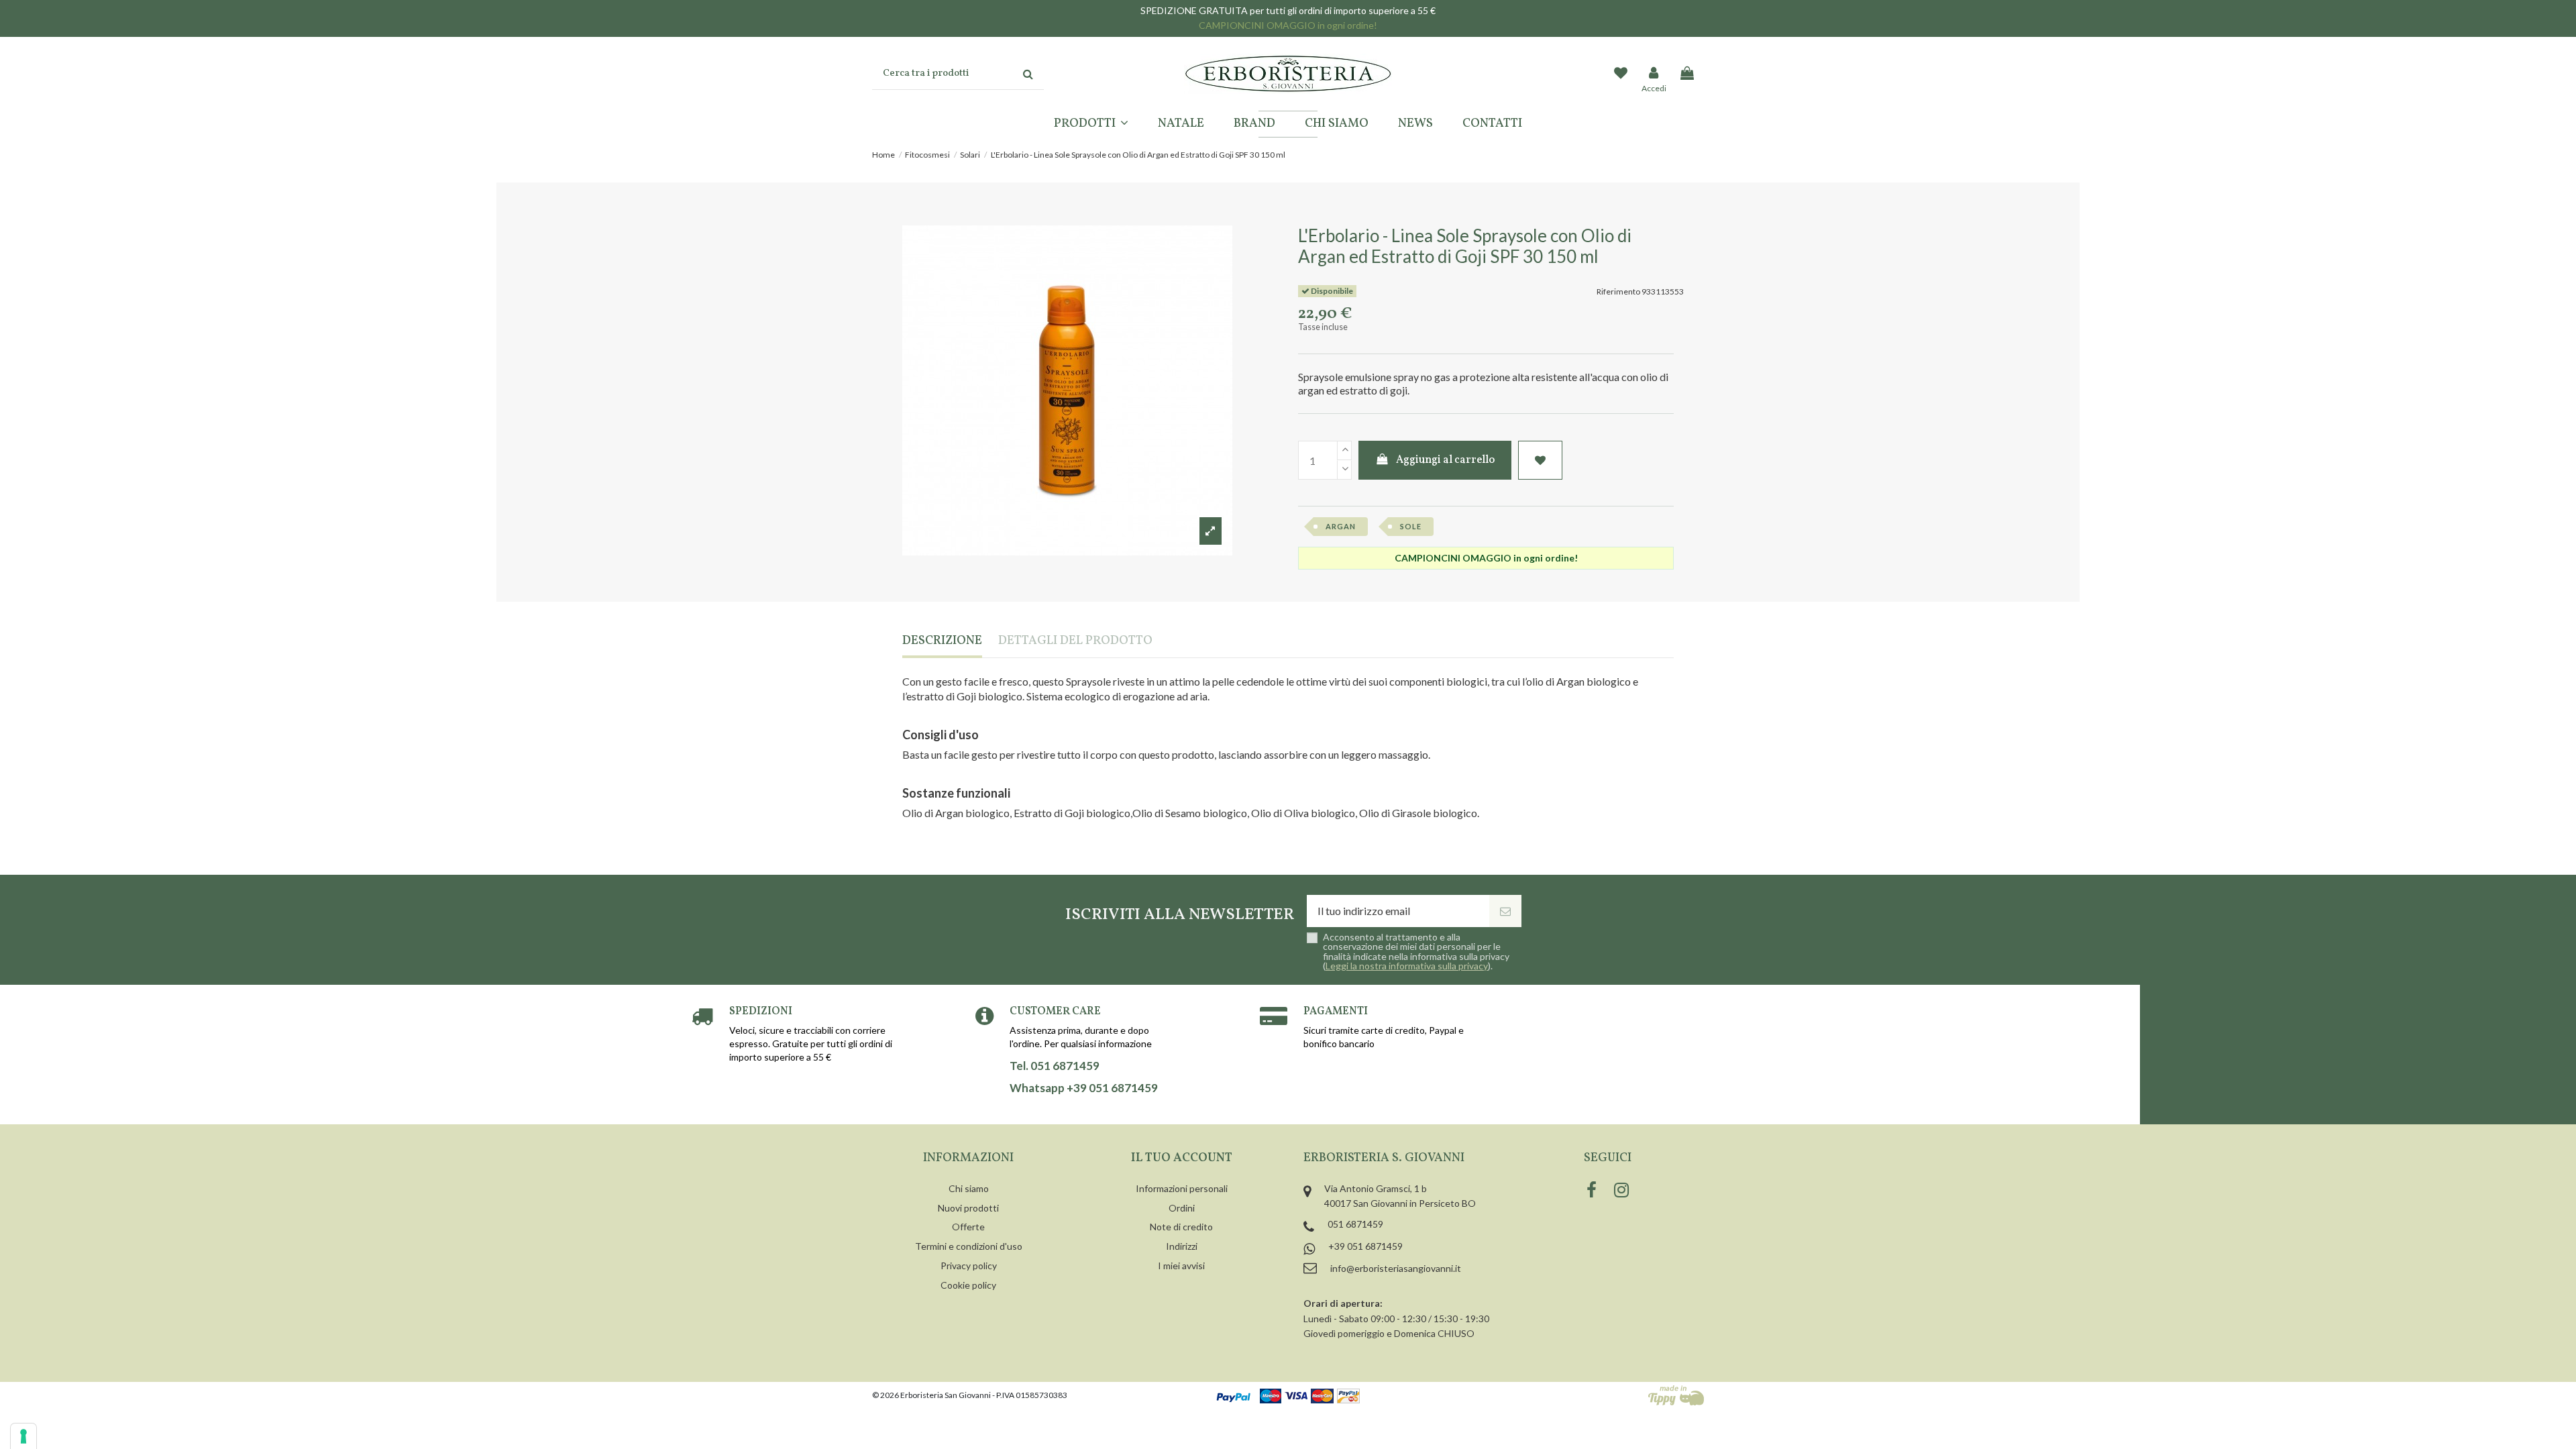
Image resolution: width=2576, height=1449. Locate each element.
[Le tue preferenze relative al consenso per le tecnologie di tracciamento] (23, 1436)
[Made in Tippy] (1676, 1395)
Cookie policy (968, 1285)
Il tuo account (1182, 1158)
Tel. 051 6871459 (1055, 1066)
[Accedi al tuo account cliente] (1654, 74)
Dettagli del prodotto (1075, 642)
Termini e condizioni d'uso (969, 1246)
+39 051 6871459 (1365, 1246)
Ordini (1182, 1208)
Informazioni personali (1182, 1188)
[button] (1091, 124)
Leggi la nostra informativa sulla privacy (1407, 966)
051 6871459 (1355, 1224)
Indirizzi (1182, 1246)
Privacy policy (969, 1266)
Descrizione (942, 642)
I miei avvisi (1181, 1266)
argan (1341, 526)
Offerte (968, 1227)
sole (1411, 526)
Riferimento (1618, 291)
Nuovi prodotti (968, 1208)
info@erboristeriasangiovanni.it (1396, 1268)
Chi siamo (969, 1188)
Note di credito (1181, 1227)
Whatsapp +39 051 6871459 (1084, 1088)
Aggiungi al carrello (1445, 460)
